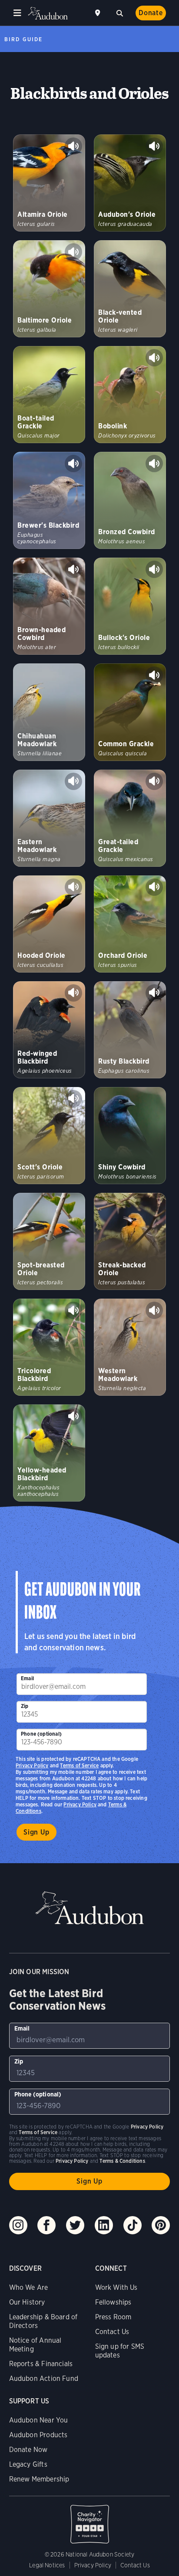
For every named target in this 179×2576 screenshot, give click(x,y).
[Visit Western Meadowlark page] (130, 1347)
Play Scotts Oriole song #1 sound (73, 1099)
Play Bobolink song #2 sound (154, 358)
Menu (17, 13)
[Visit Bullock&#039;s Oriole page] (130, 606)
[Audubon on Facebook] (46, 2225)
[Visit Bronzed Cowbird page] (130, 500)
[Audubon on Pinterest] (161, 2225)
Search (119, 12)
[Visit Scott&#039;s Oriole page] (49, 1136)
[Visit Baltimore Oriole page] (49, 289)
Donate (151, 13)
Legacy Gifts (28, 2464)
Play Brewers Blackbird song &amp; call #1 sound (73, 464)
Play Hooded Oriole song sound (73, 887)
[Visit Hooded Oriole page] (49, 924)
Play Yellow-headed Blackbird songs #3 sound (73, 1416)
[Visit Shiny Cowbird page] (130, 1136)
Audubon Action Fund (44, 2378)
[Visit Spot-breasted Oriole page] (49, 1241)
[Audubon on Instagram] (18, 2225)
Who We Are (29, 2287)
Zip (25, 1706)
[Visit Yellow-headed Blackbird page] (49, 1453)
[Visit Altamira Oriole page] (49, 183)
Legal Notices (47, 2565)
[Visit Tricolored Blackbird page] (49, 1347)
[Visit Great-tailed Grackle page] (130, 818)
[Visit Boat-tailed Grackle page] (49, 395)
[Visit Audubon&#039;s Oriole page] (130, 183)
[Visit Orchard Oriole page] (130, 924)
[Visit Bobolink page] (130, 395)
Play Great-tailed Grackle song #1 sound (154, 781)
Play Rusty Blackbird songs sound (154, 993)
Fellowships (113, 2302)
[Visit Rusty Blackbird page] (130, 1030)
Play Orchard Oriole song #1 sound (154, 887)
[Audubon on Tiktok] (133, 2225)
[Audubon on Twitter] (75, 2225)
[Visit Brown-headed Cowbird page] (49, 606)
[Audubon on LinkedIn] (104, 2225)
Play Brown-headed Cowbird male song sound (73, 569)
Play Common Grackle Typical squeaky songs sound (154, 675)
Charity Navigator (90, 2520)
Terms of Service (79, 1765)
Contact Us (112, 2332)
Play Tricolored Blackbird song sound (73, 1310)
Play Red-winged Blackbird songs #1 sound (73, 993)
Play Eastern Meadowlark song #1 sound (73, 781)
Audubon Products (38, 2435)
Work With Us (116, 2287)
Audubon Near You (39, 2420)
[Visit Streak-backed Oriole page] (130, 1241)
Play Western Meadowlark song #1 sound (154, 1310)
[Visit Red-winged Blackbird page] (49, 1030)
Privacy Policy (80, 1804)
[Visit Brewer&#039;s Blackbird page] (49, 500)
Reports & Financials (41, 2364)
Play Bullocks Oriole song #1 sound (154, 569)
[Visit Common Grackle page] (130, 712)
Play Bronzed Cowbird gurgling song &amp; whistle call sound (154, 464)
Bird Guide (23, 39)
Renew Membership (39, 2479)
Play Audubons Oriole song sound (154, 146)
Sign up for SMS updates (120, 2351)
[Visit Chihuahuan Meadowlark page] (49, 712)
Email (27, 1678)
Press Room (113, 2317)
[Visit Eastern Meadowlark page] (49, 818)
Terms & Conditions (122, 2161)
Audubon (48, 13)
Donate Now (28, 2450)
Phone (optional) (41, 1734)
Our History (27, 2302)
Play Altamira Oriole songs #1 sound (73, 146)
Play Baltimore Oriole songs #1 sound (73, 252)
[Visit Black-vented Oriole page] (130, 289)
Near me (99, 13)
